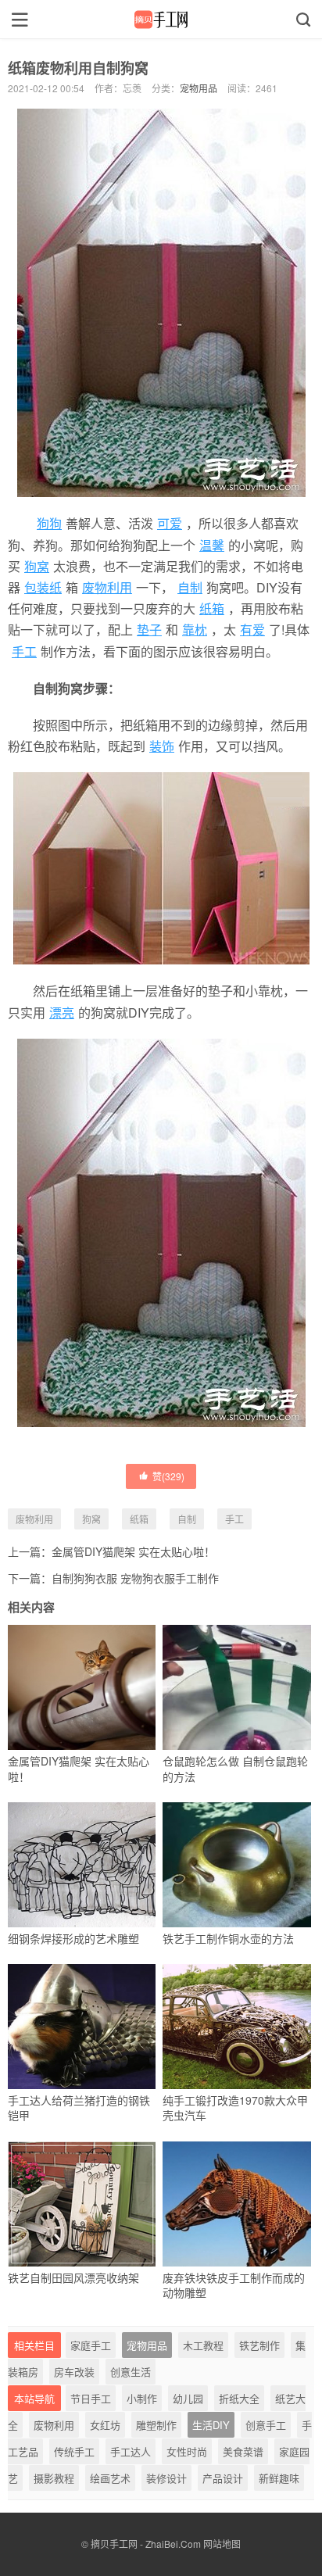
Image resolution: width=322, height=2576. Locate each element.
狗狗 (49, 523)
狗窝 (37, 566)
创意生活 (131, 2372)
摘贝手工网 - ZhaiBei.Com (146, 2544)
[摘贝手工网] (161, 20)
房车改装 (74, 2372)
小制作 (142, 2398)
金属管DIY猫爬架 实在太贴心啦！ (133, 1551)
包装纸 (43, 587)
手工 (24, 651)
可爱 (170, 523)
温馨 (212, 545)
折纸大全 (239, 2398)
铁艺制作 (259, 2345)
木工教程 (203, 2345)
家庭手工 (91, 2345)
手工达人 (131, 2451)
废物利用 (107, 587)
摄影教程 (54, 2478)
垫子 (149, 630)
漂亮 (62, 1013)
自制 (190, 587)
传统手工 (74, 2451)
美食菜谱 (243, 2451)
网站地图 (222, 2544)
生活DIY (211, 2425)
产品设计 (223, 2478)
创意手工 (266, 2425)
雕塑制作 (156, 2425)
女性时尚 (187, 2451)
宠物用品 (199, 88)
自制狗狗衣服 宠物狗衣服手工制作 (135, 1578)
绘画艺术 (110, 2478)
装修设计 (166, 2478)
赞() (168, 1476)
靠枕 (195, 630)
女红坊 (105, 2425)
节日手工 (91, 2398)
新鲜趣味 (279, 2478)
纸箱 (212, 608)
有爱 (252, 630)
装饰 (162, 746)
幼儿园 (188, 2398)
